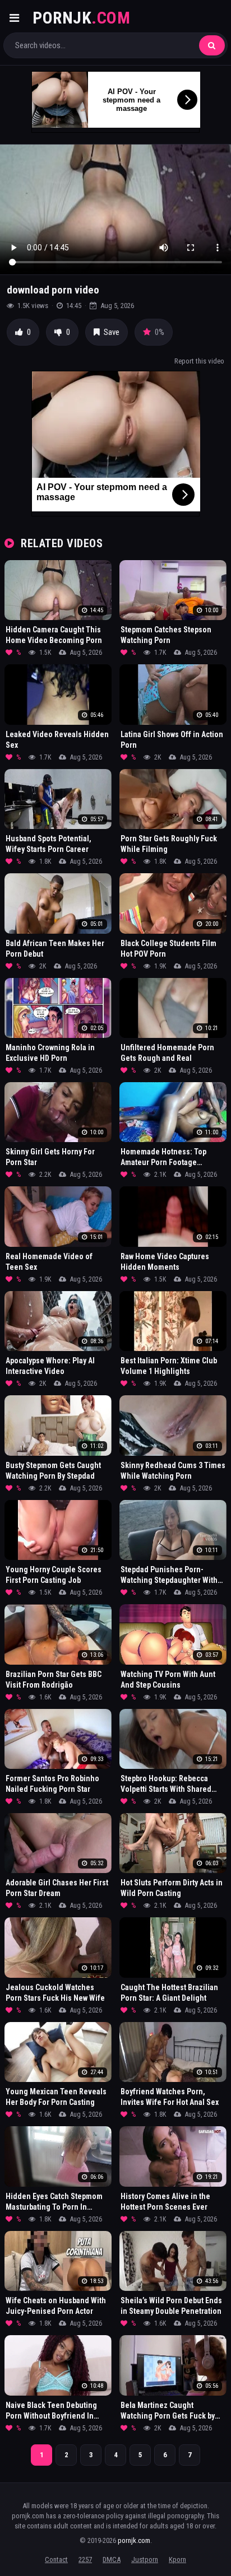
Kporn (177, 2559)
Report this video (199, 361)
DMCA (112, 2559)
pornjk (81, 18)
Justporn (145, 2559)
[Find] (212, 45)
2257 (85, 2559)
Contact (56, 2559)
